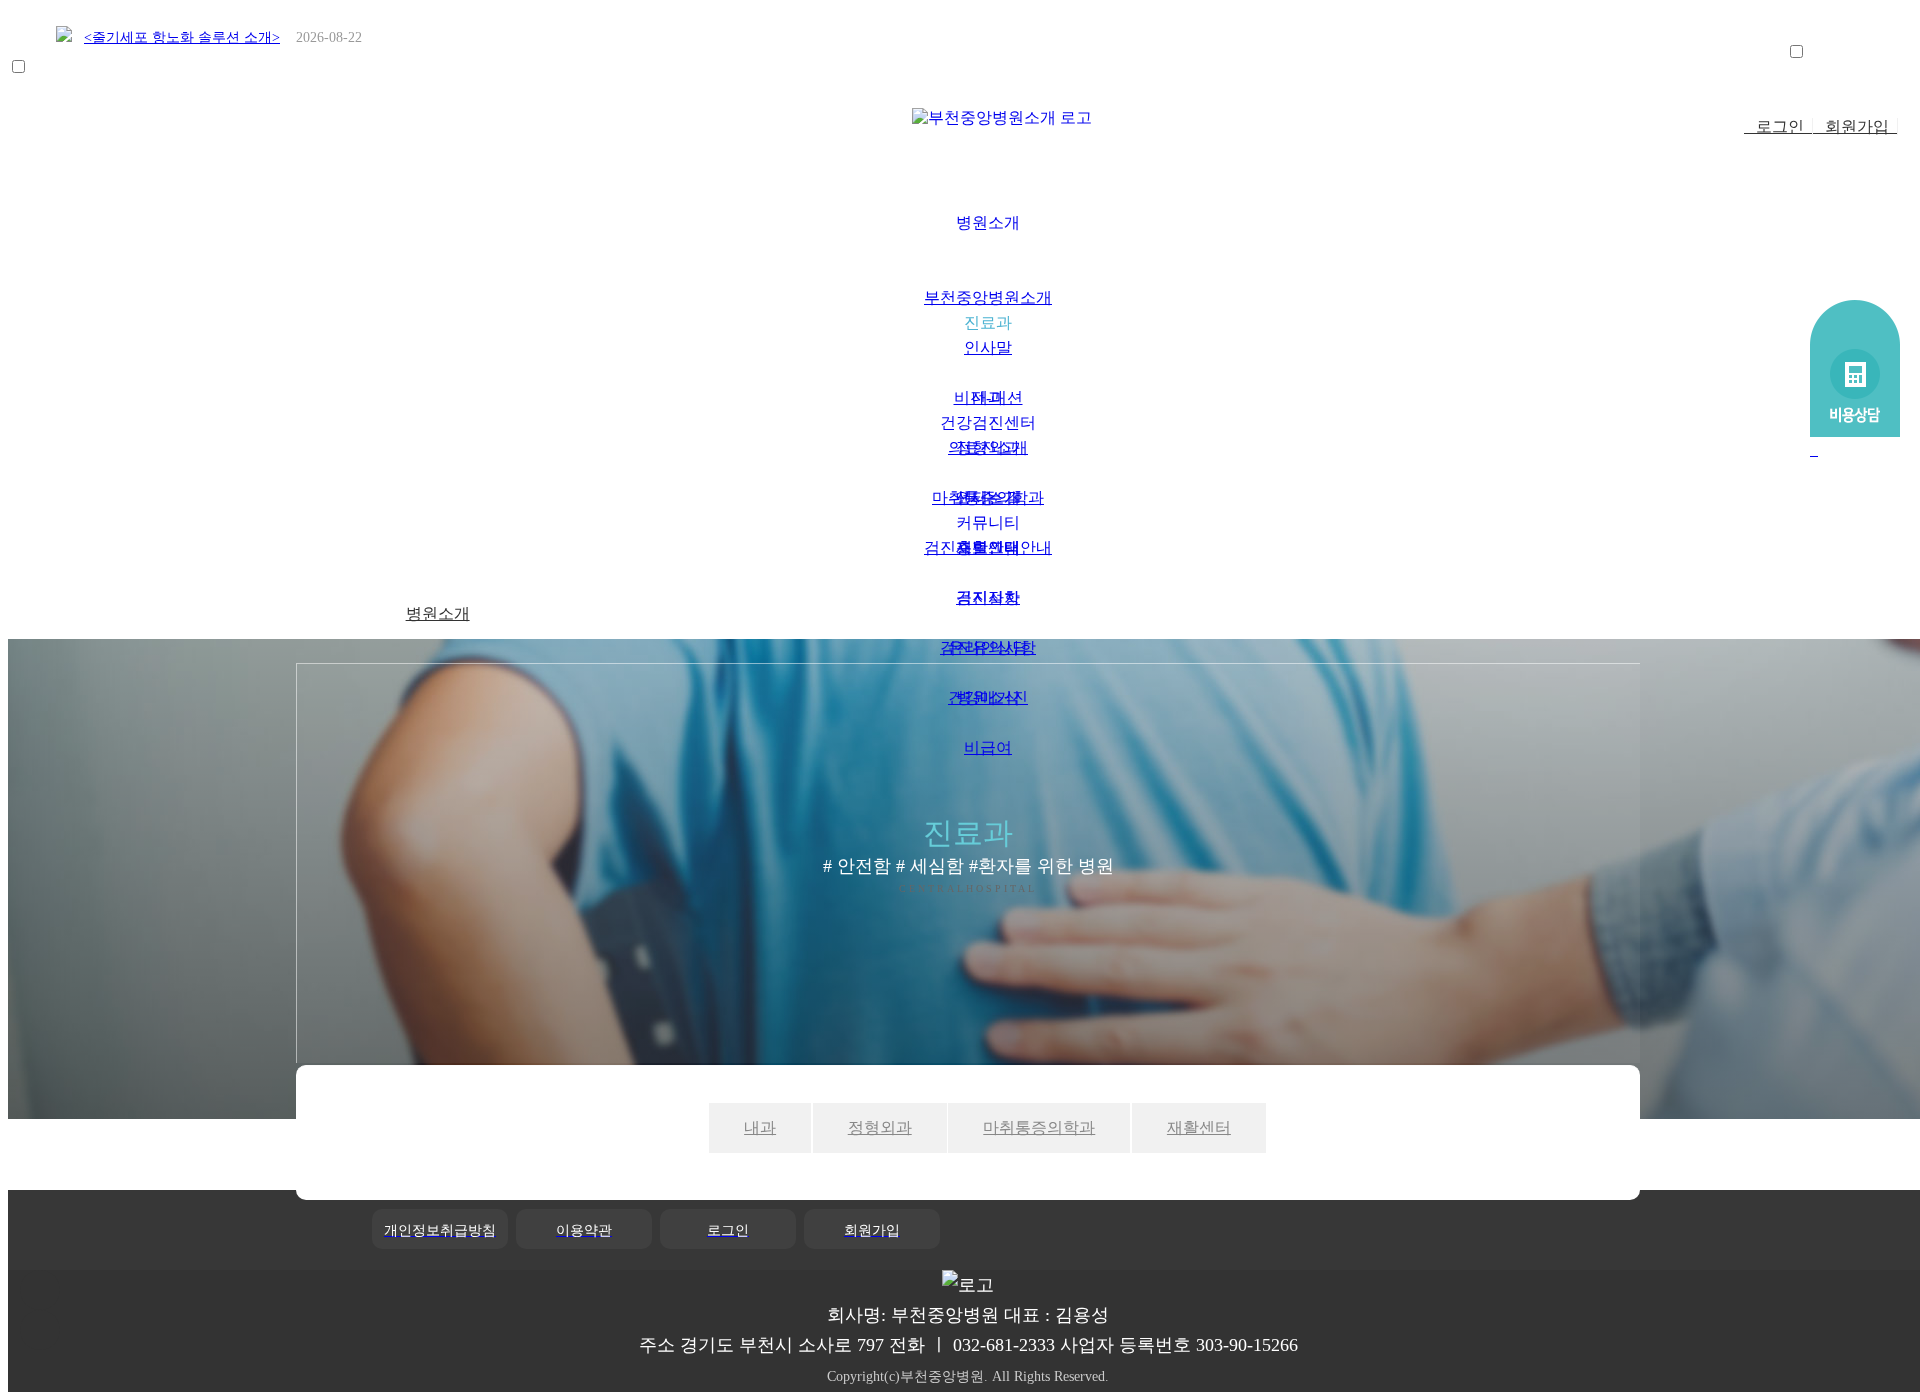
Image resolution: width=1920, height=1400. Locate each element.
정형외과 (880, 1127)
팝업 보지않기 (1854, 53)
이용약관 (584, 1230)
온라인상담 (988, 647)
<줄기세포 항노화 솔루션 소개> (182, 37)
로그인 (1778, 126)
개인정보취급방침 (440, 1230)
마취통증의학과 (1039, 1127)
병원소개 (438, 613)
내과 (760, 1127)
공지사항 (988, 597)
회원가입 (1855, 126)
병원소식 (988, 697)
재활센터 (1199, 1127)
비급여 (988, 747)
